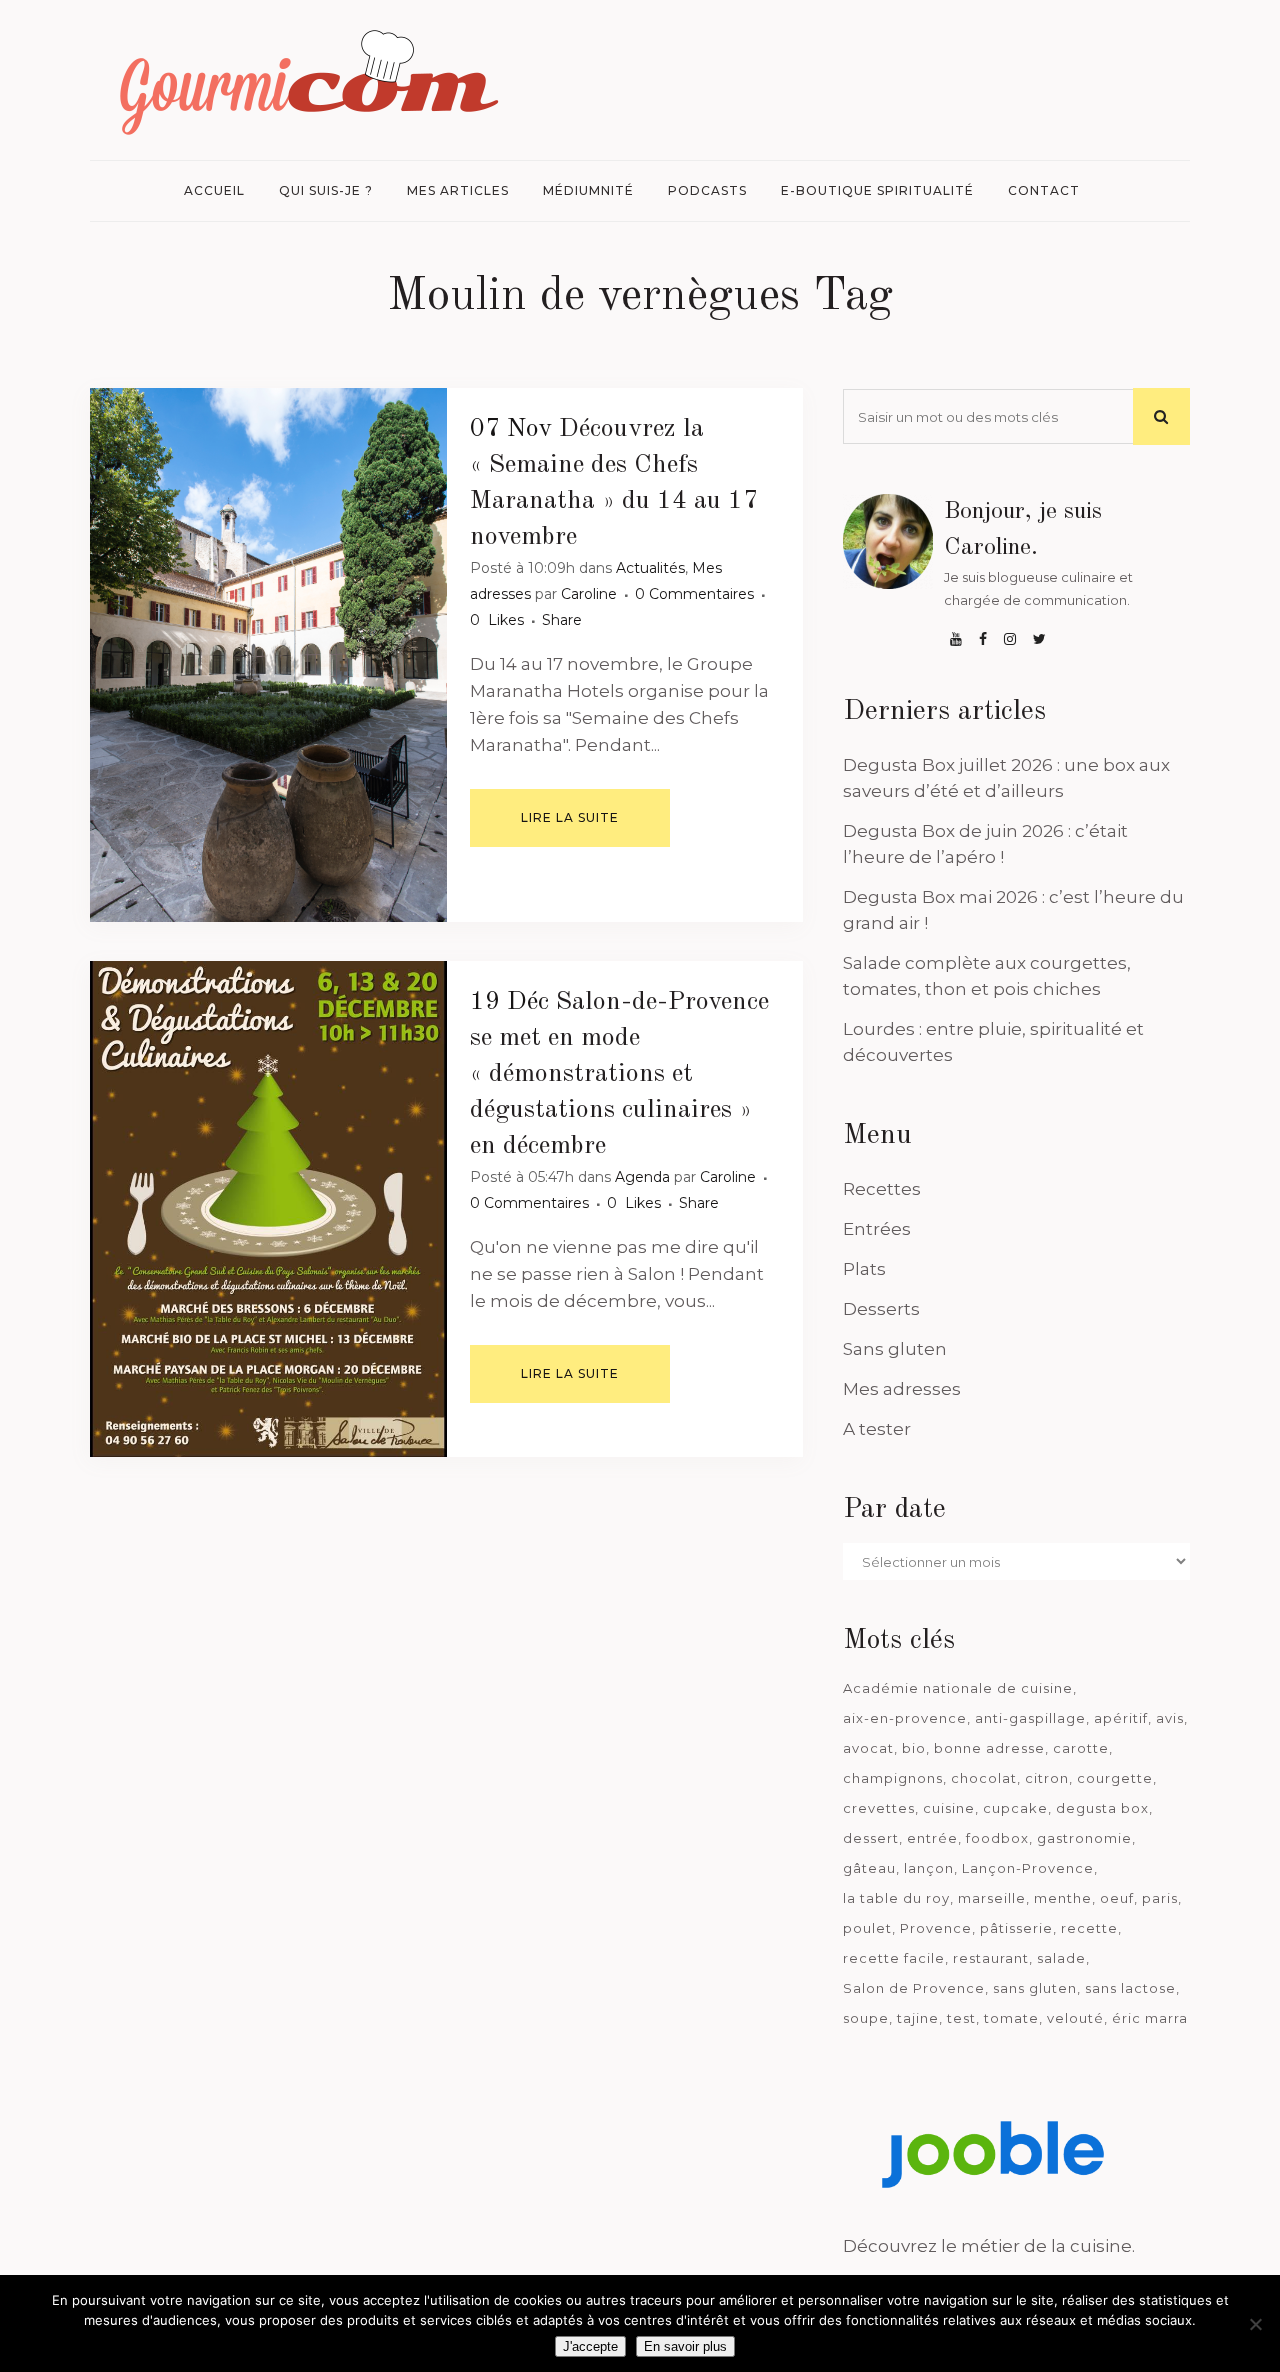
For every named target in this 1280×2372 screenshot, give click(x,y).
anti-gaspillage (1030, 1718)
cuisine (949, 1808)
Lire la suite (570, 817)
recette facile (894, 1958)
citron (1047, 1778)
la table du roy (896, 1898)
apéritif (1121, 1718)
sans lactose (1130, 1988)
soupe (866, 2018)
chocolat (984, 1778)
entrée (932, 1838)
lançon (929, 1868)
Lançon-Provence (1028, 1868)
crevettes (879, 1808)
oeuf (1117, 1898)
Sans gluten (895, 1349)
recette (1089, 1928)
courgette (1115, 1778)
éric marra (1150, 2018)
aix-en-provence (905, 1718)
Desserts (881, 1309)
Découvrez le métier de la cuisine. (989, 2246)
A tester (877, 1429)
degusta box (1102, 1808)
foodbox (997, 1838)
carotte (1081, 1748)
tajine (918, 2018)
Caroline (589, 594)
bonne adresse (989, 1748)
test (961, 2018)
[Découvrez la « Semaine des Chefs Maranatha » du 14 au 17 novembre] (268, 655)
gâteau (869, 1868)
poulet (867, 1928)
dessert (871, 1838)
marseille (992, 1898)
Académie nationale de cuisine (958, 1688)
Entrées (877, 1229)
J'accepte (590, 2346)
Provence (936, 1928)
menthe (1063, 1898)
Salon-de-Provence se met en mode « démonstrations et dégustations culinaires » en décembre (619, 1074)
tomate (1011, 2018)
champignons (893, 1778)
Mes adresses (902, 1389)
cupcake (1015, 1808)
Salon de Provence (914, 1988)
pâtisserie (1016, 1928)
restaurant (991, 1958)
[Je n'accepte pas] (1255, 2324)
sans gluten (1035, 1988)
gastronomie (1084, 1838)
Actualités (650, 568)
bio (914, 1748)
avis (1170, 1718)
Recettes (882, 1189)
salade (1061, 1958)
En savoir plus (685, 2346)
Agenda (642, 1177)
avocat (868, 1748)
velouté (1075, 2018)
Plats (864, 1269)
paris (1160, 1898)
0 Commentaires (694, 594)
